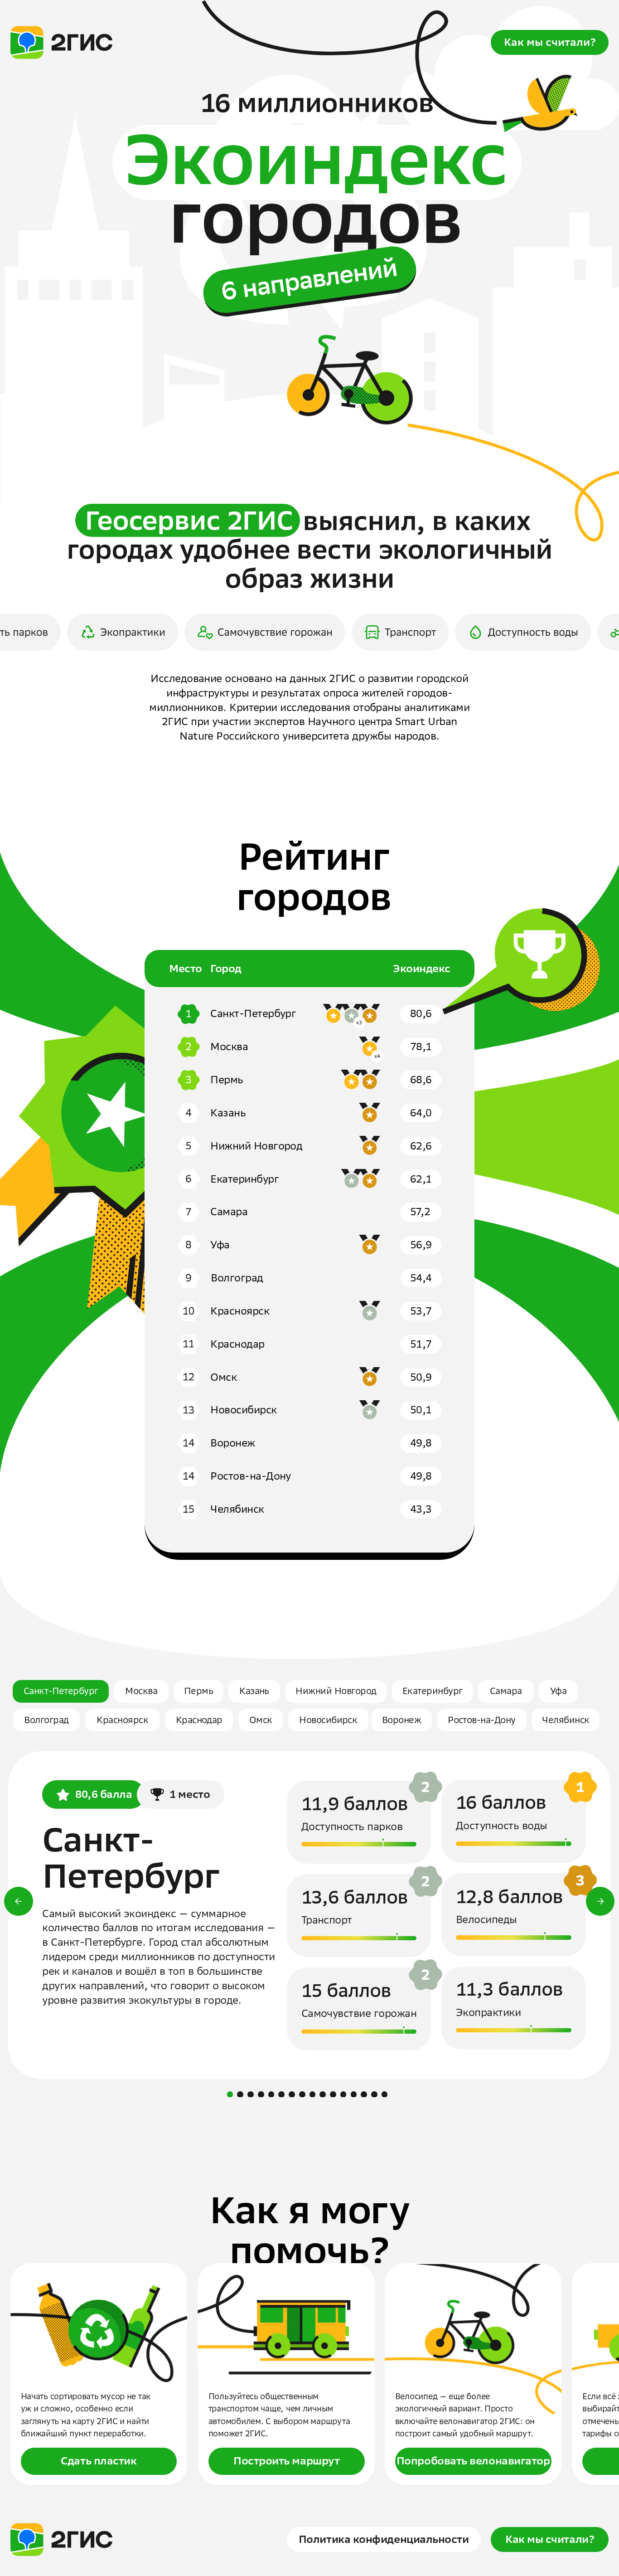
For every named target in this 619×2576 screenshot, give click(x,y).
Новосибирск (328, 1720)
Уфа (558, 1691)
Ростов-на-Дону (482, 1720)
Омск (261, 1720)
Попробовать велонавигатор (473, 2461)
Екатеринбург (433, 1691)
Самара (506, 1691)
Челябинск (566, 1720)
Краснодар (199, 1720)
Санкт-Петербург (61, 1691)
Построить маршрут (286, 2461)
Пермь (198, 1691)
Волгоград (46, 1720)
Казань (254, 1691)
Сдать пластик (99, 2461)
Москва (141, 1691)
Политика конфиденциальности (384, 2539)
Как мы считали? (550, 42)
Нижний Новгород (336, 1691)
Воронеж (401, 1720)
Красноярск (122, 1720)
